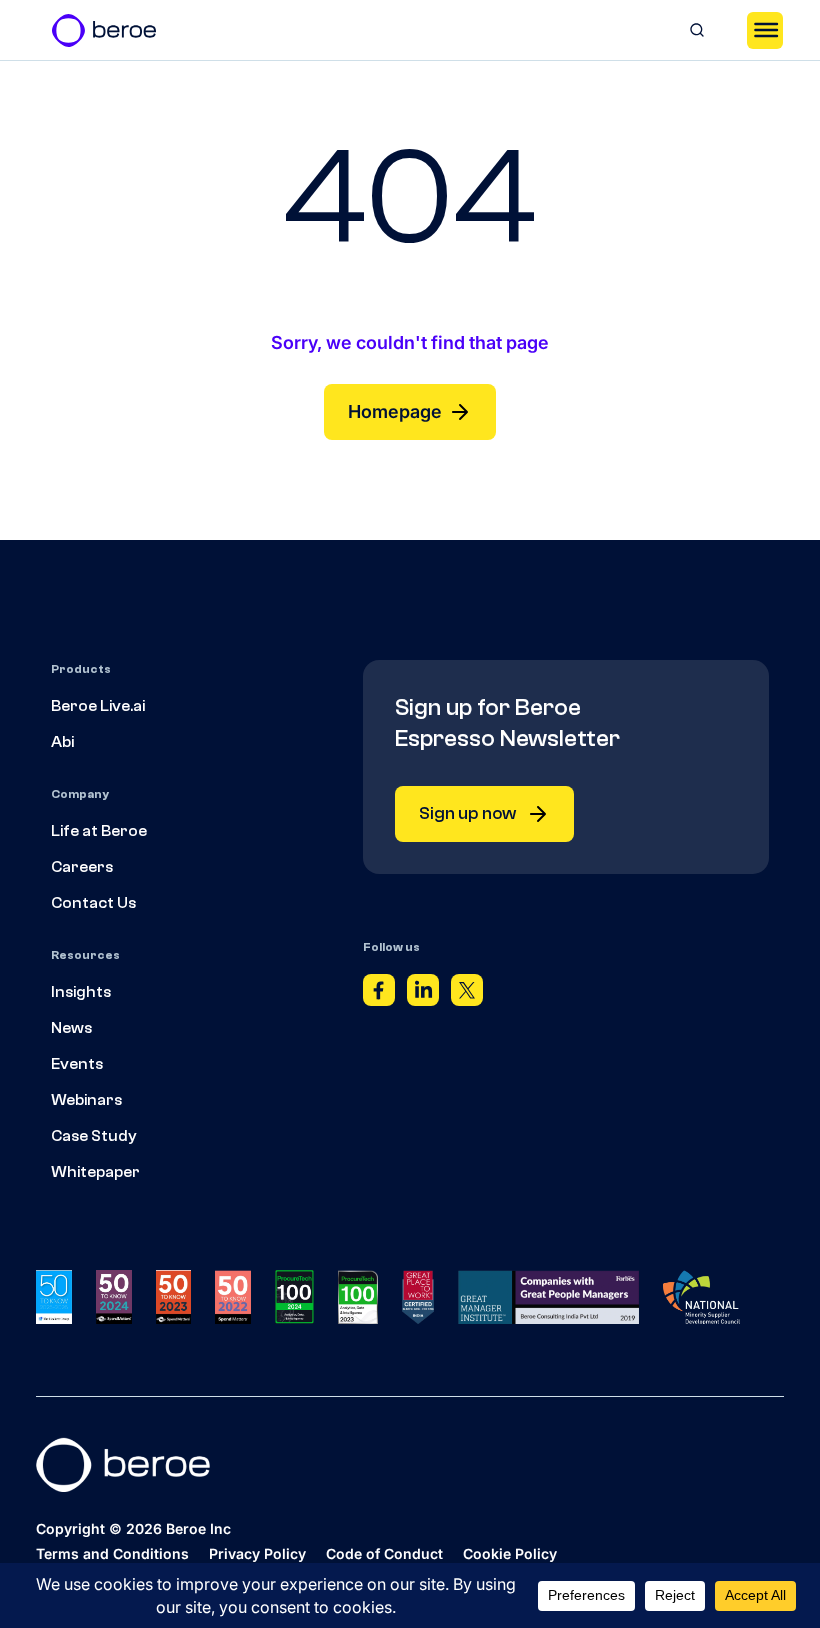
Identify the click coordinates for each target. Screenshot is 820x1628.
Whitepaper (95, 1172)
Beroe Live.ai (98, 706)
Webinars (86, 1100)
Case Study (94, 1136)
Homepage (395, 411)
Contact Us (93, 903)
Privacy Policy (257, 1553)
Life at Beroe (99, 831)
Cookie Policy (510, 1553)
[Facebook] (379, 995)
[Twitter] (467, 995)
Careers (82, 867)
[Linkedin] (423, 995)
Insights (81, 992)
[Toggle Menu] (765, 30)
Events (77, 1064)
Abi (62, 742)
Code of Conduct (384, 1553)
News (71, 1028)
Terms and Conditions (112, 1553)
